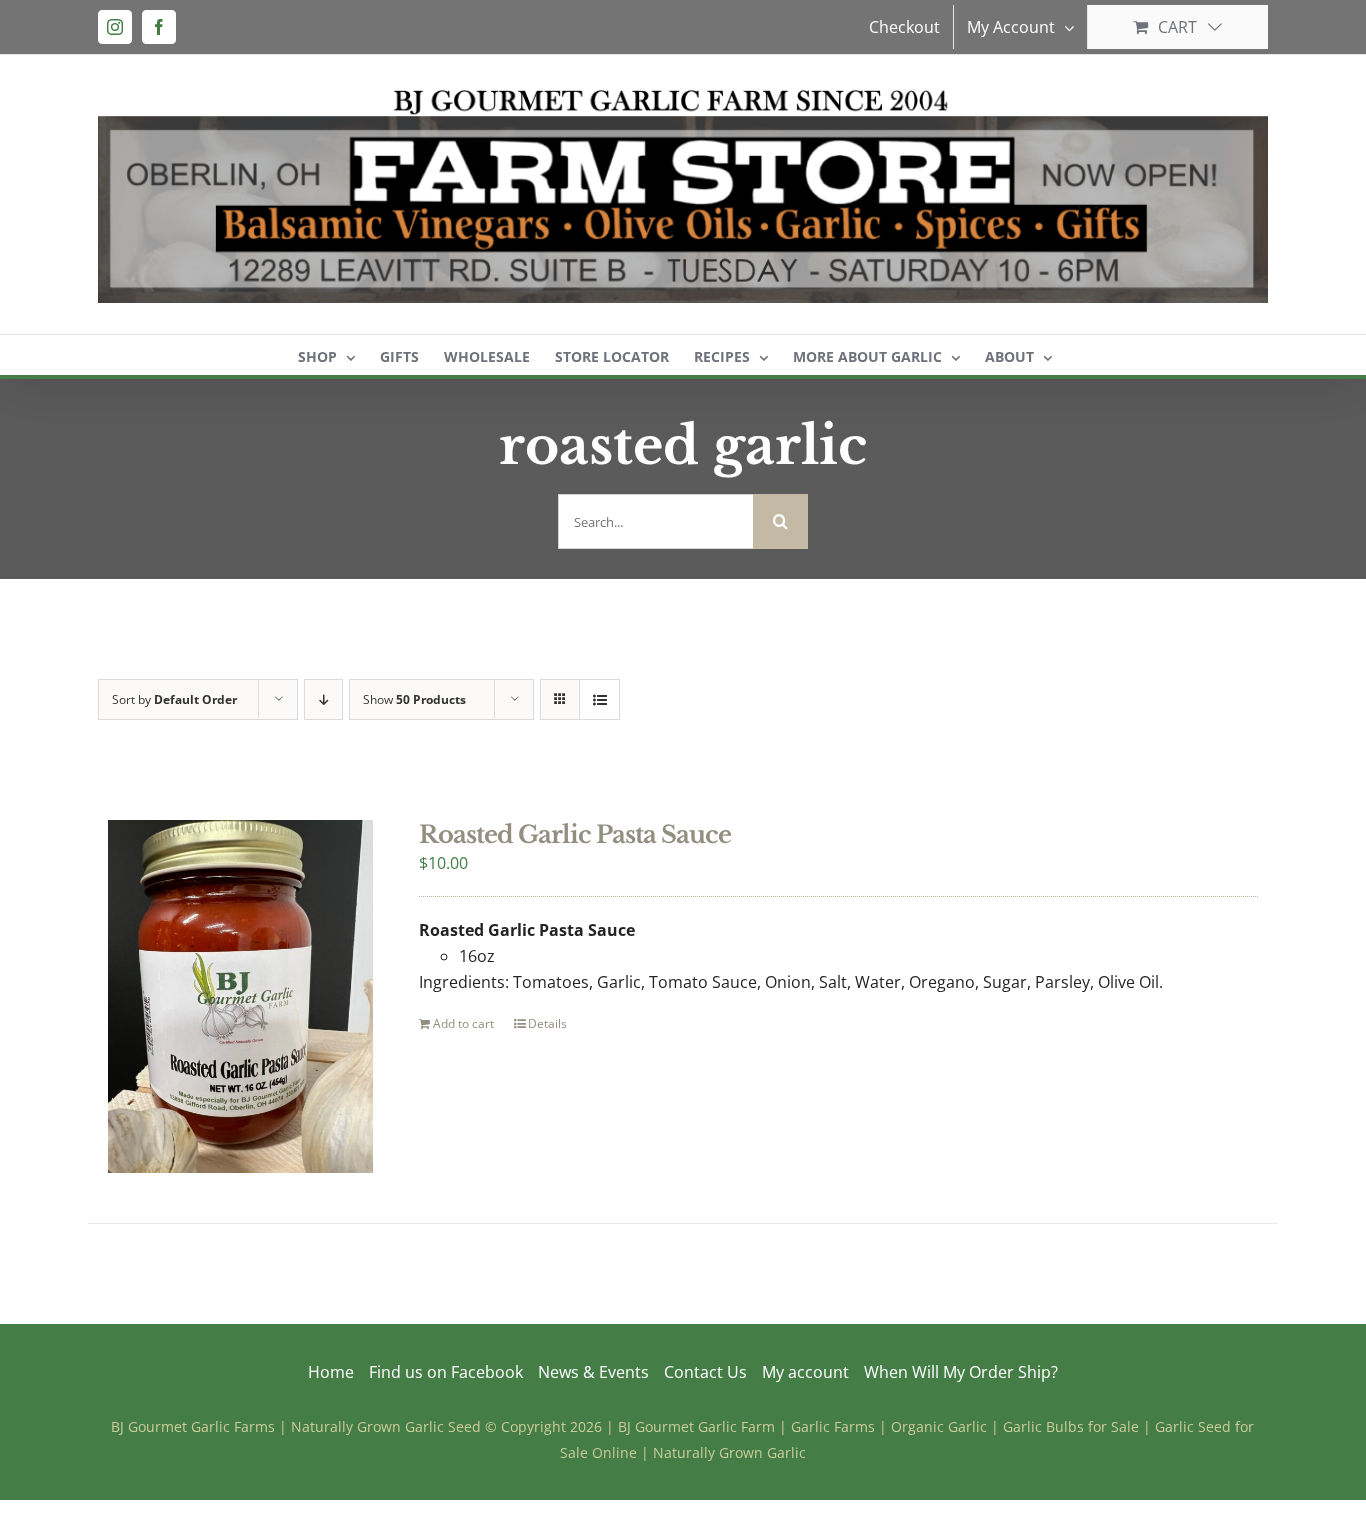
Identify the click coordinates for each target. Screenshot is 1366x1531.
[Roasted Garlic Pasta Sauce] (240, 996)
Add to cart (463, 1023)
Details (547, 1023)
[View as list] (599, 699)
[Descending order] (323, 699)
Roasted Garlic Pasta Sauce (575, 834)
